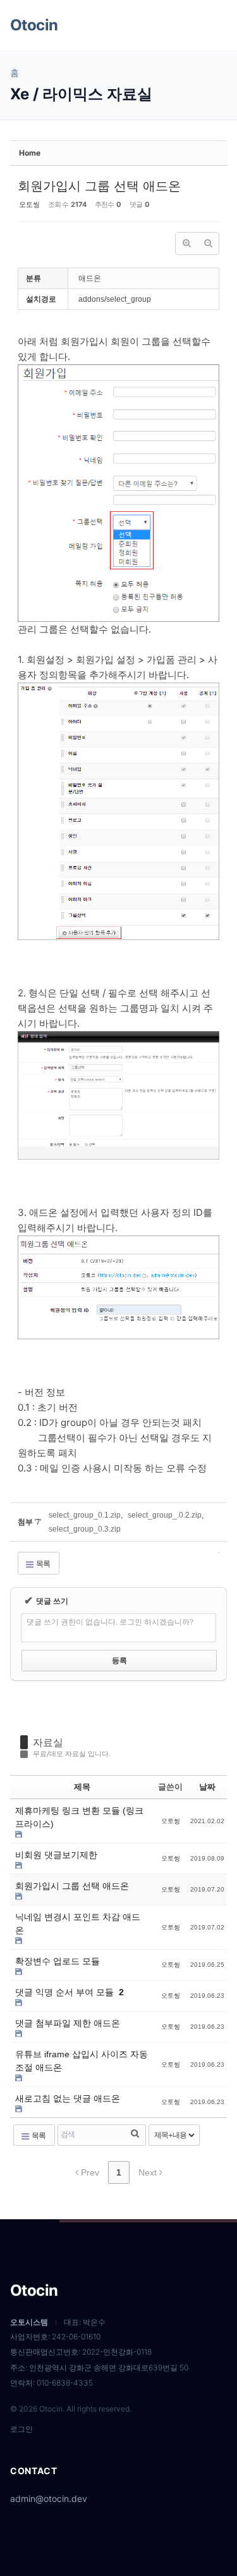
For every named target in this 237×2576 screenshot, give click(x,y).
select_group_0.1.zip (85, 1515)
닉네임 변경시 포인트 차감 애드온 (78, 1923)
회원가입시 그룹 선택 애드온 (99, 186)
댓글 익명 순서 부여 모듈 (66, 1992)
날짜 (207, 1787)
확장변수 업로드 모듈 (58, 1961)
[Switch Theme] (185, 25)
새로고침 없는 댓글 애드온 (68, 2098)
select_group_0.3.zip (85, 1529)
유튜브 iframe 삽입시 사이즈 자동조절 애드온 (82, 2061)
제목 (82, 1787)
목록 (42, 1564)
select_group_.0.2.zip (165, 1515)
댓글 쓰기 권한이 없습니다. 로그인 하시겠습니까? (110, 1622)
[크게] (186, 244)
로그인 (21, 2429)
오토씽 (29, 204)
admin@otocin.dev (49, 2499)
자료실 (48, 1742)
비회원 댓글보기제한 (56, 1855)
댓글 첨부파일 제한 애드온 (68, 2023)
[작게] (208, 244)
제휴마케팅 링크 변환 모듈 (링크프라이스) (79, 1817)
